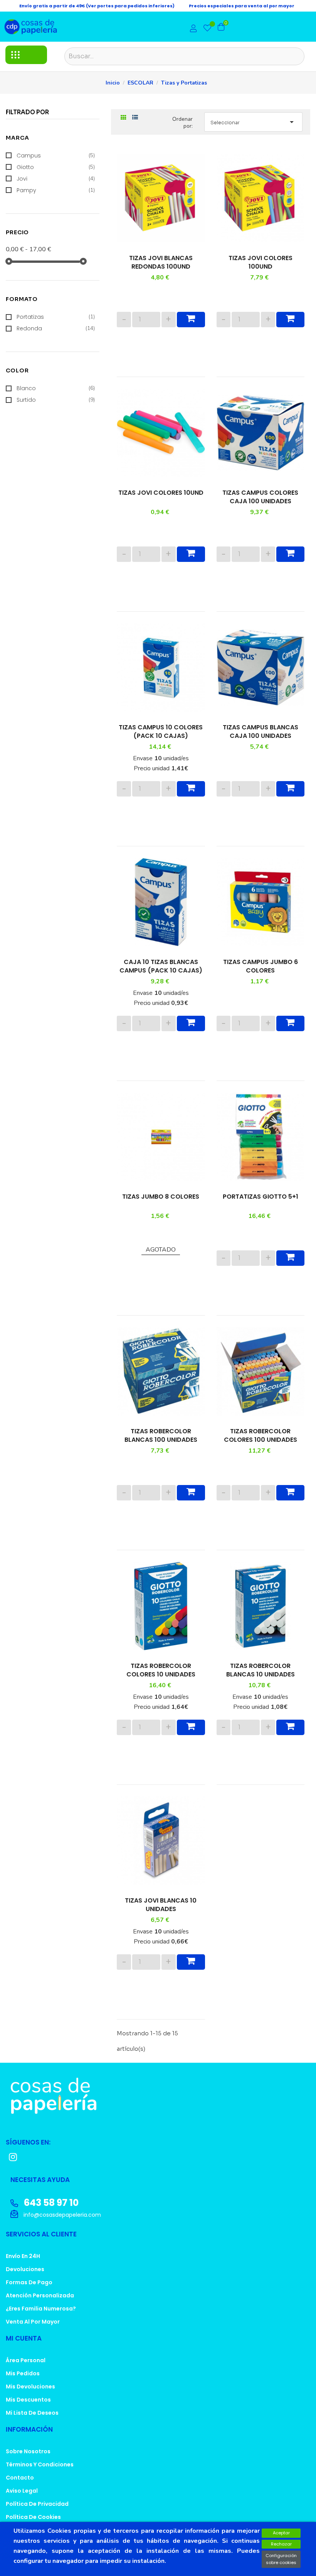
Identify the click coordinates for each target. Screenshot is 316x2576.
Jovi (56, 179)
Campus (56, 156)
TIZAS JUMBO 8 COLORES (161, 1197)
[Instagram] (13, 2157)
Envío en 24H (23, 2256)
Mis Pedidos (23, 2373)
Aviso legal (22, 2491)
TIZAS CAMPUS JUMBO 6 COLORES (261, 966)
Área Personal (26, 2360)
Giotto (56, 167)
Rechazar (281, 2544)
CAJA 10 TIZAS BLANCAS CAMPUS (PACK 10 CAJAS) (161, 966)
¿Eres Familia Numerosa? (41, 2309)
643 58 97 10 (50, 2203)
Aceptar (281, 2533)
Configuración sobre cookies (281, 2559)
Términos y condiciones (40, 2464)
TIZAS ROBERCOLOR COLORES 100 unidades (261, 1436)
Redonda (56, 328)
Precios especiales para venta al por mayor (242, 6)
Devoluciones (25, 2269)
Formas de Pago (29, 2282)
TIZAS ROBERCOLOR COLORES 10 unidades (161, 1670)
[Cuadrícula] (124, 118)
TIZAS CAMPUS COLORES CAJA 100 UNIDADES (260, 497)
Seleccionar (253, 122)
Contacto (20, 2478)
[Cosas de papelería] (158, 2096)
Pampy (56, 190)
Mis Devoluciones (30, 2387)
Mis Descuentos (28, 2400)
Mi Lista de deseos (32, 2413)
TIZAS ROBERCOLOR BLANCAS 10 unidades (261, 1670)
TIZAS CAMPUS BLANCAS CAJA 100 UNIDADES (261, 732)
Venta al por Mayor (33, 2322)
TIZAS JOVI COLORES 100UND (261, 262)
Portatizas (56, 317)
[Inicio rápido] (193, 29)
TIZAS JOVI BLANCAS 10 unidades (161, 1905)
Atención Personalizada (40, 2295)
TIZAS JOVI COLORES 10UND (161, 493)
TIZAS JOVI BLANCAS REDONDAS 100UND (161, 262)
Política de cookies (33, 2517)
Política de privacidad (37, 2504)
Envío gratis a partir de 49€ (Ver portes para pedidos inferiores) (97, 6)
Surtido (56, 400)
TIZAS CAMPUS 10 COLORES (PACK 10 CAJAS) (161, 732)
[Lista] (135, 118)
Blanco (56, 388)
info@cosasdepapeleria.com (61, 2215)
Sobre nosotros (28, 2451)
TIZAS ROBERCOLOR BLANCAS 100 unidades (161, 1436)
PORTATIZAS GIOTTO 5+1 (261, 1197)
